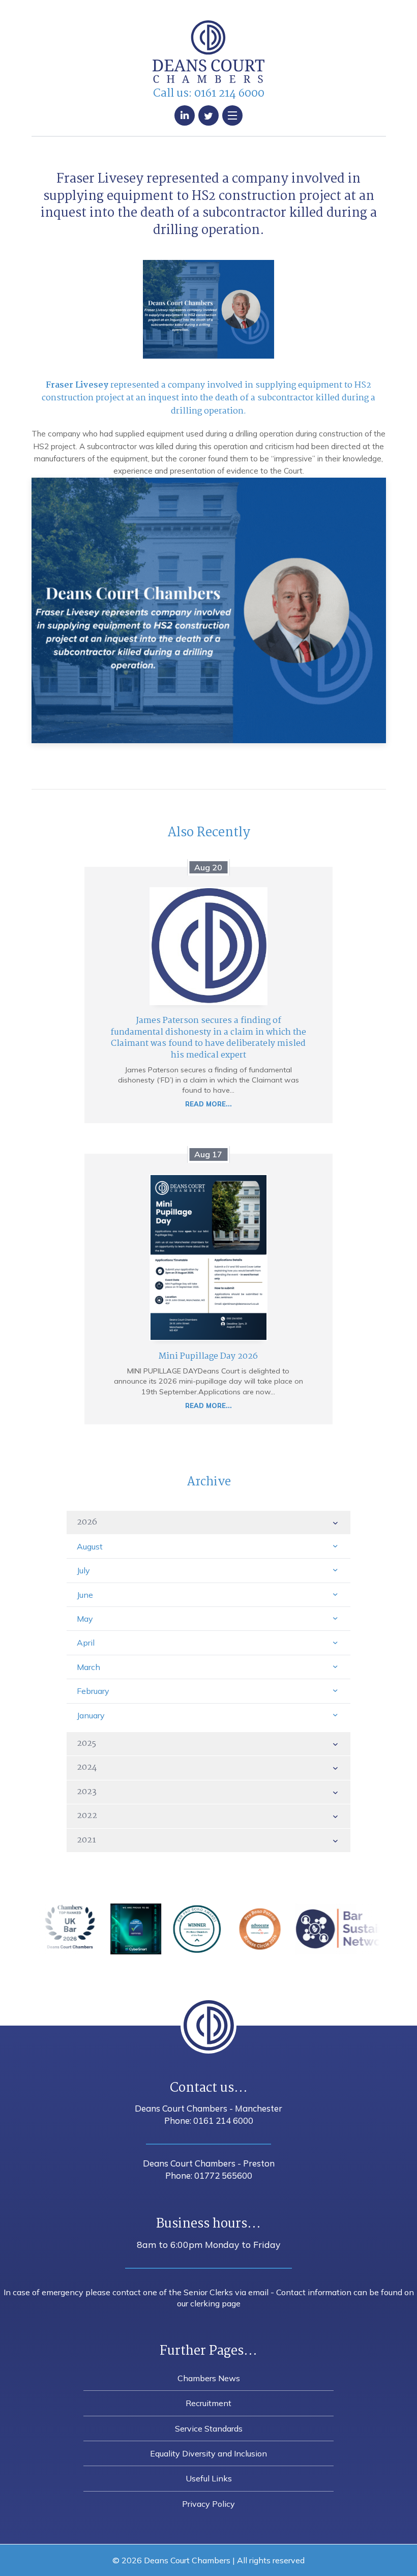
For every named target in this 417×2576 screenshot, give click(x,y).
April (86, 1643)
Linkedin (185, 115)
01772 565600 (223, 2175)
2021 (86, 1840)
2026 (87, 1522)
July (83, 1570)
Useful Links (209, 2478)
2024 (87, 1767)
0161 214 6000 (229, 94)
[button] (232, 115)
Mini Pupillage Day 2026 (208, 1356)
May (85, 1619)
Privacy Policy (208, 2504)
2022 (87, 1816)
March (88, 1667)
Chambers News (209, 2378)
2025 (86, 1744)
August (90, 1546)
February (93, 1691)
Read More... (208, 1104)
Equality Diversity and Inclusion (208, 2453)
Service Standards (209, 2428)
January (91, 1715)
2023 (87, 1792)
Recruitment (208, 2403)
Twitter (208, 115)
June (85, 1595)
